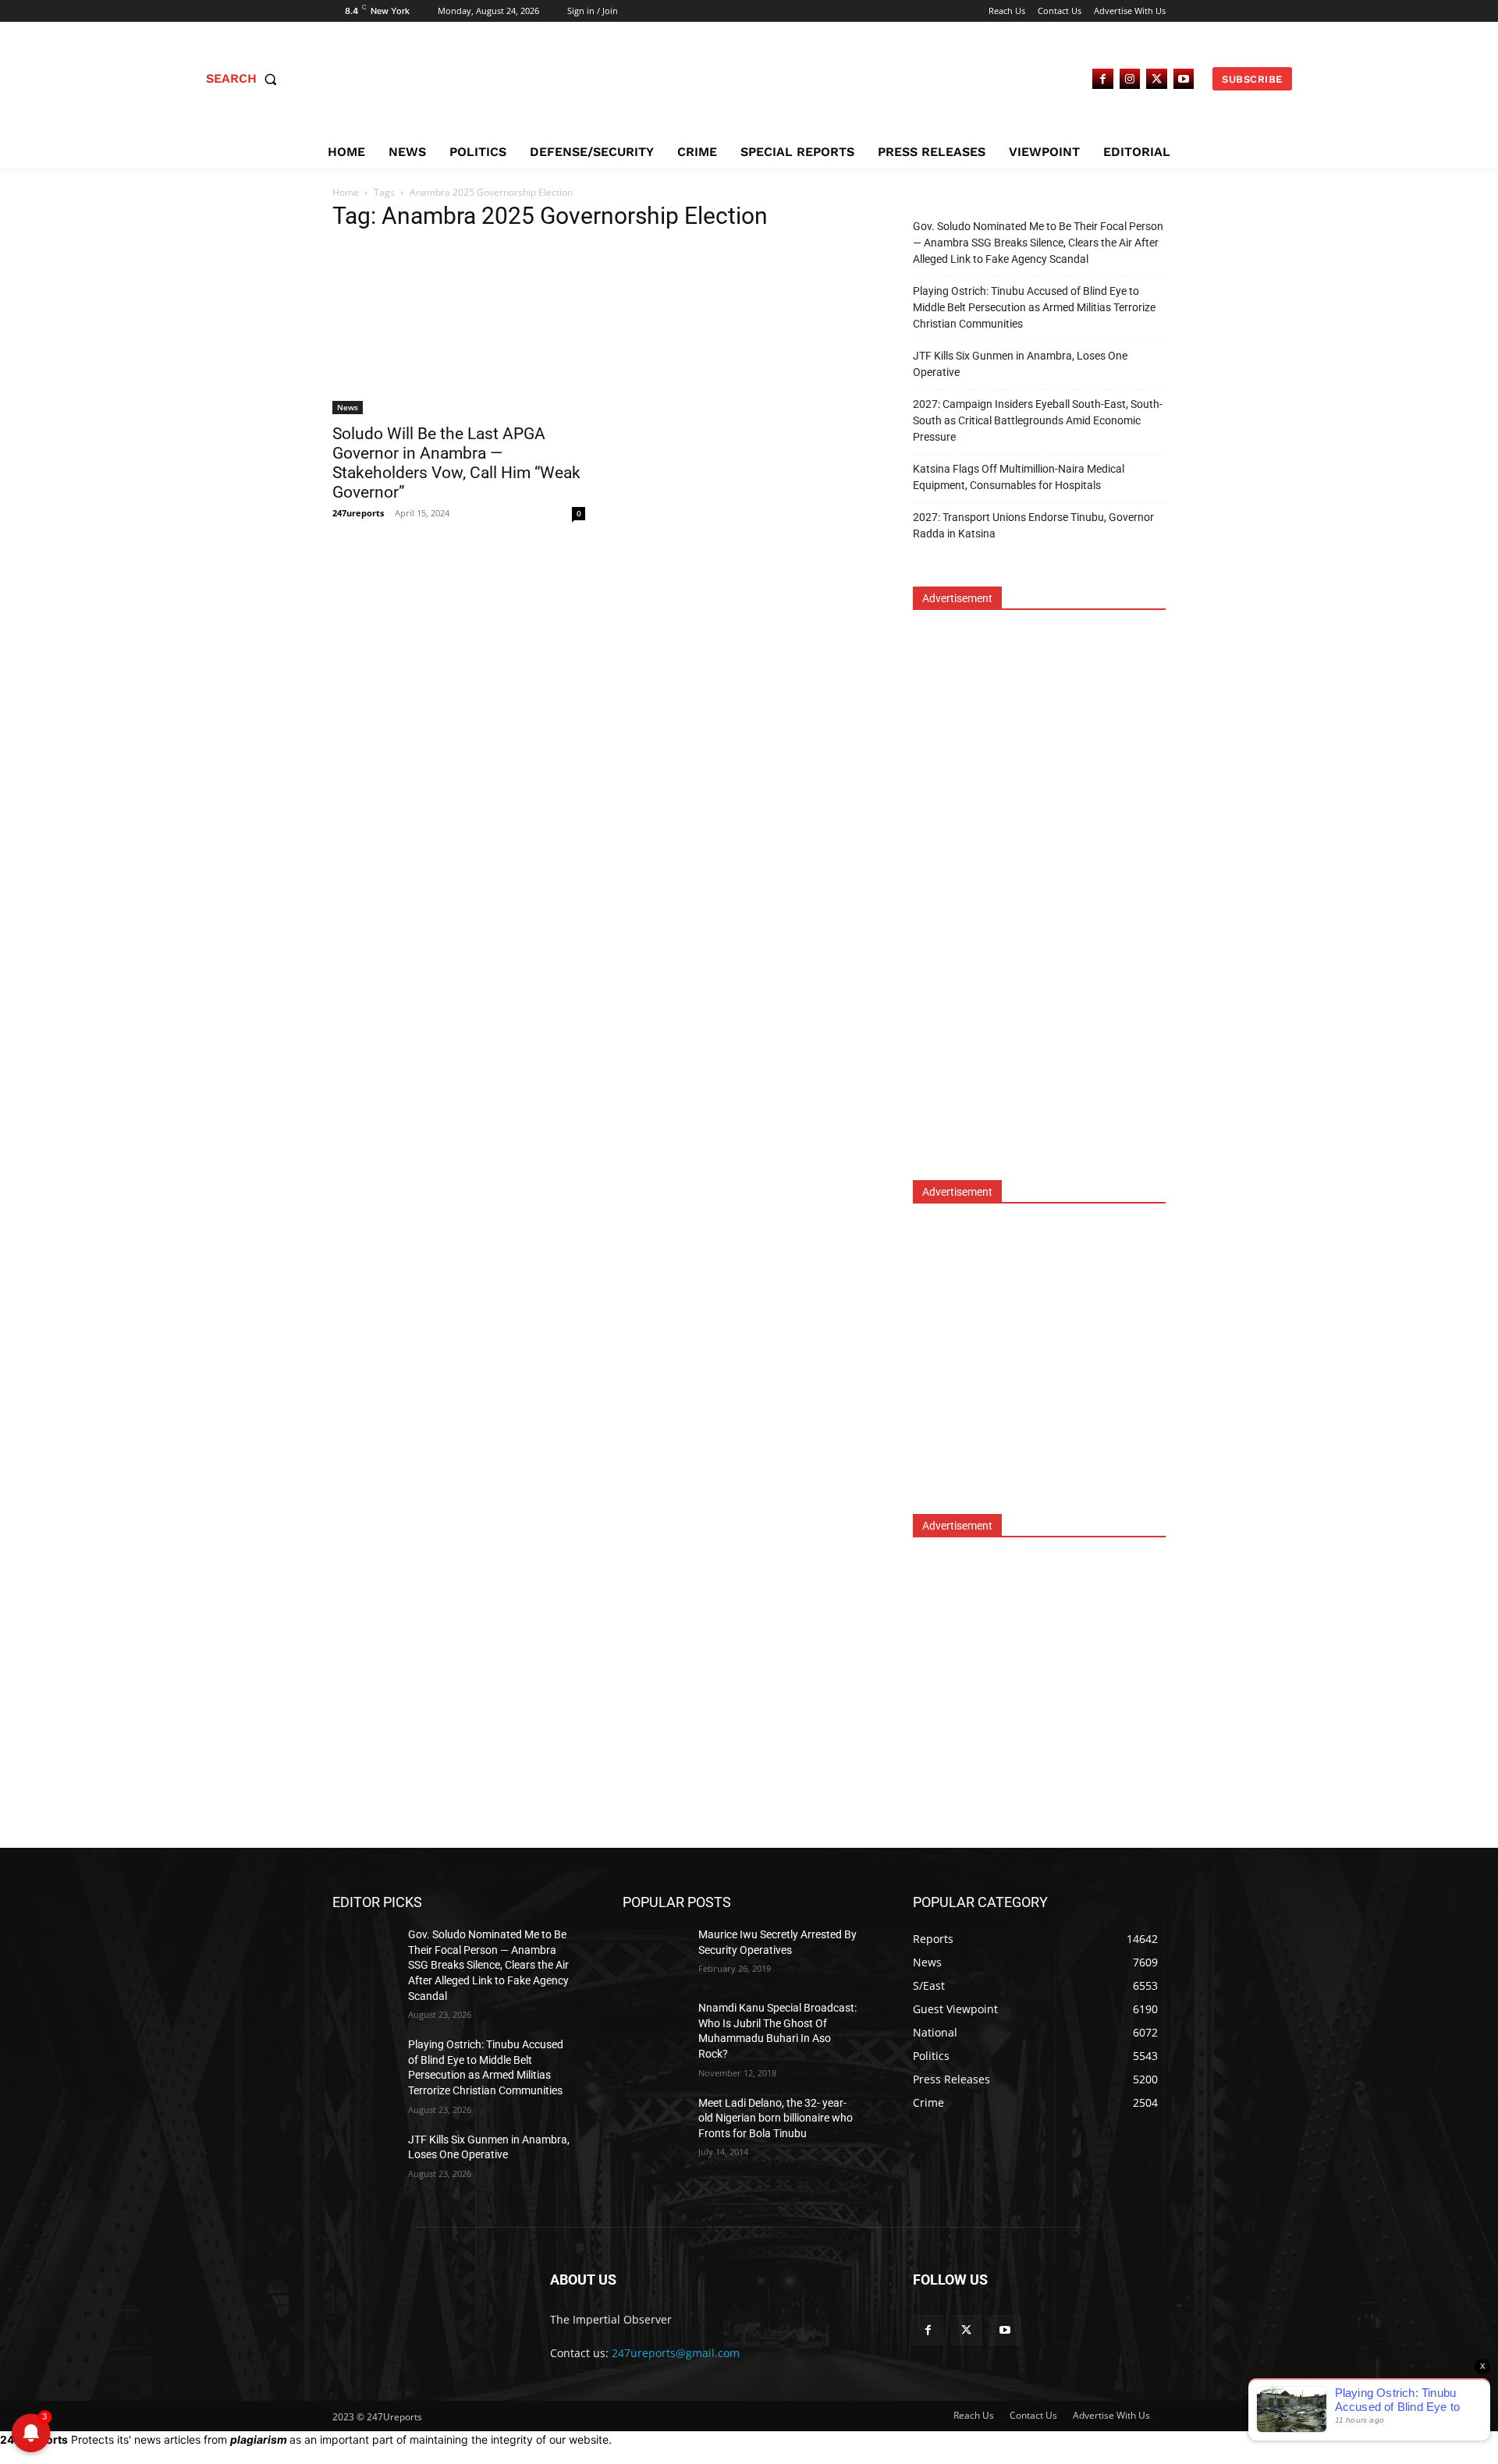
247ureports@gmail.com (676, 2353)
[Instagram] (1130, 79)
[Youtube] (1184, 79)
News (348, 407)
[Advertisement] (1030, 906)
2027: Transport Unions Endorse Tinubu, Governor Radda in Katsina (1033, 525)
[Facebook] (1103, 79)
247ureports (358, 513)
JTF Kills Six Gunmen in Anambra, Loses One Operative (1020, 364)
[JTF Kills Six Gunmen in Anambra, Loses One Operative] (370, 2159)
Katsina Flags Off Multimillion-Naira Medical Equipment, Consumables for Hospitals (1019, 477)
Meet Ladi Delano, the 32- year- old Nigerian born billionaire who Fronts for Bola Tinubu (776, 2118)
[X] (1157, 79)
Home (346, 192)
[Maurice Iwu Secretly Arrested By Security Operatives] (660, 1954)
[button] (245, 79)
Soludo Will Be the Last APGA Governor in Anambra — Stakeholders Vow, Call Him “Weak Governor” (456, 463)
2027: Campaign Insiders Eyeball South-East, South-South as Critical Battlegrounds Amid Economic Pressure (1038, 420)
